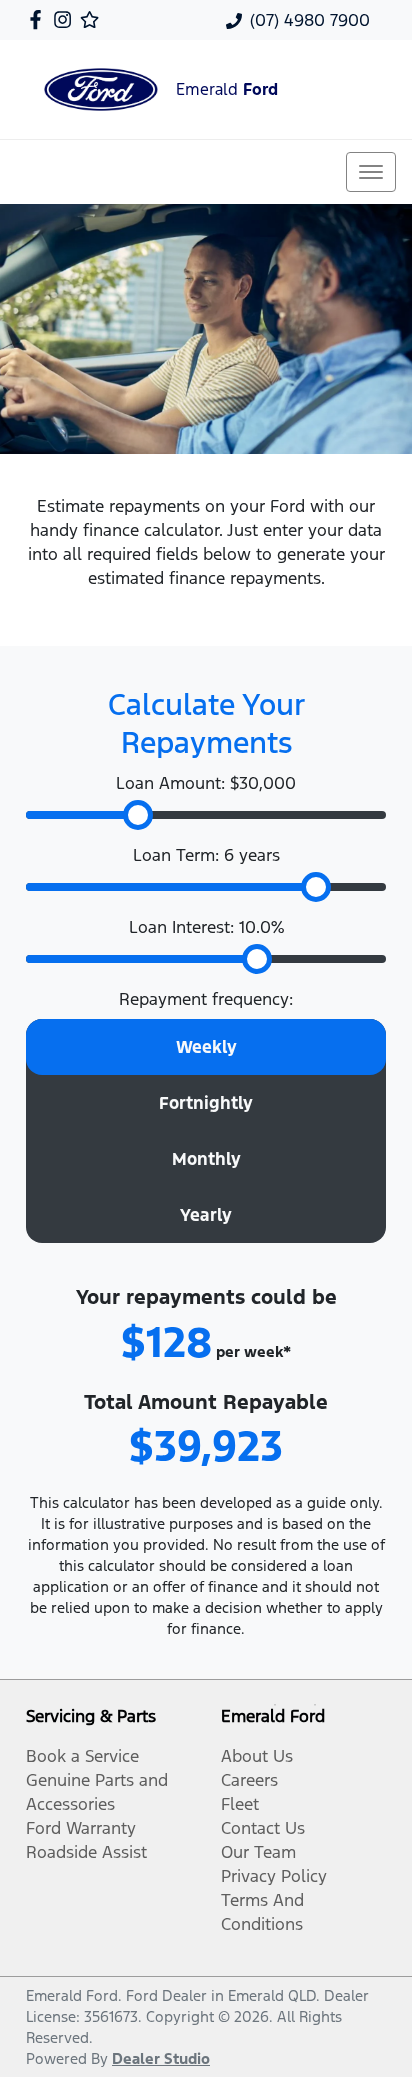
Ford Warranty (81, 1828)
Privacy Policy (274, 1876)
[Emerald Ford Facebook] (39, 19)
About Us (257, 1756)
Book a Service (82, 1756)
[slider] (138, 815)
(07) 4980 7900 (310, 20)
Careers (249, 1780)
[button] (371, 172)
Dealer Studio (161, 2058)
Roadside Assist (86, 1852)
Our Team (258, 1852)
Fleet (240, 1804)
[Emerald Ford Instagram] (66, 19)
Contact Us (263, 1828)
